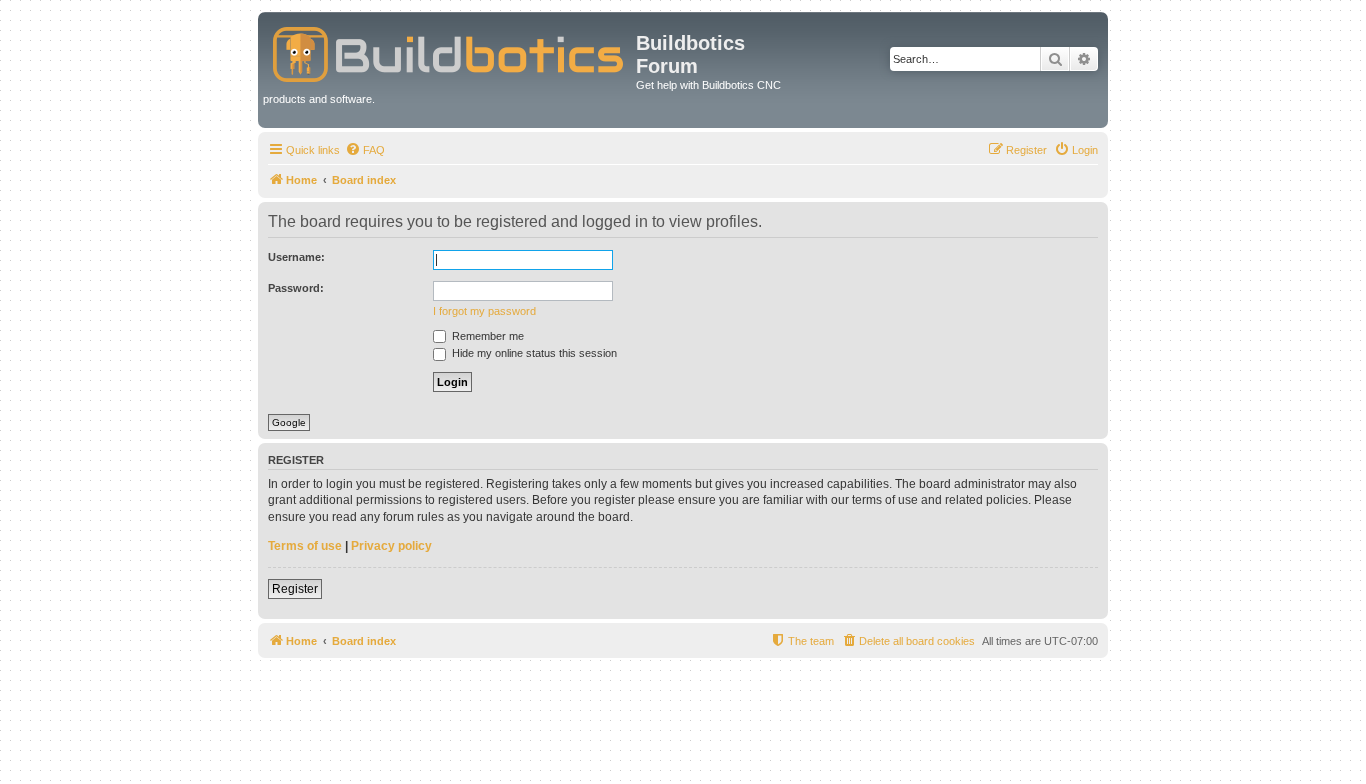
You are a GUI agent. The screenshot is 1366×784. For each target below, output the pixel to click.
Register (295, 589)
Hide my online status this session (533, 353)
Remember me (486, 336)
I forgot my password (484, 311)
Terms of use (305, 546)
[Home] (449, 50)
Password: (296, 288)
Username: (296, 257)
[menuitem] (365, 150)
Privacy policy (391, 546)
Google (289, 422)
